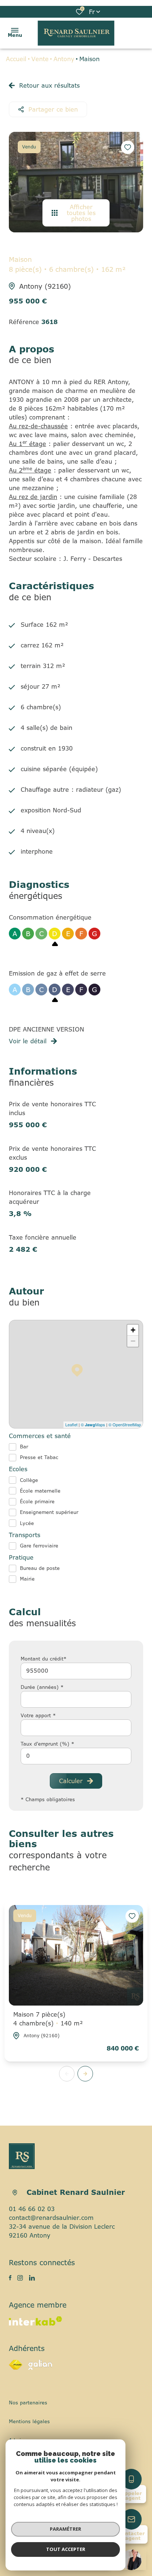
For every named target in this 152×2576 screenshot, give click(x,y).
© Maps (93, 1424)
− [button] (133, 1341)
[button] (85, 2074)
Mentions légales (29, 2421)
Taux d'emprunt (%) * (47, 1744)
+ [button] (133, 1330)
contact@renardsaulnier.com (51, 2218)
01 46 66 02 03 (32, 2209)
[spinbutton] (76, 1756)
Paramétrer (65, 2529)
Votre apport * (38, 1715)
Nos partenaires (28, 2403)
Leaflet (71, 1424)
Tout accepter (66, 2549)
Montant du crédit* (44, 1659)
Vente (40, 59)
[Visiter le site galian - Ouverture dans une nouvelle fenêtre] (40, 2365)
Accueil (16, 59)
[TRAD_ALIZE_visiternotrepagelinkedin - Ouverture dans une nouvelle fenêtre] (32, 2278)
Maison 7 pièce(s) (48, 2019)
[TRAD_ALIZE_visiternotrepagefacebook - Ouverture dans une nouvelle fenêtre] (10, 2278)
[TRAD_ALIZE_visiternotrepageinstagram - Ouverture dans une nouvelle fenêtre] (20, 2278)
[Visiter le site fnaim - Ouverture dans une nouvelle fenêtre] (16, 2365)
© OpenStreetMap (125, 1424)
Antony (64, 59)
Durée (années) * (42, 1687)
